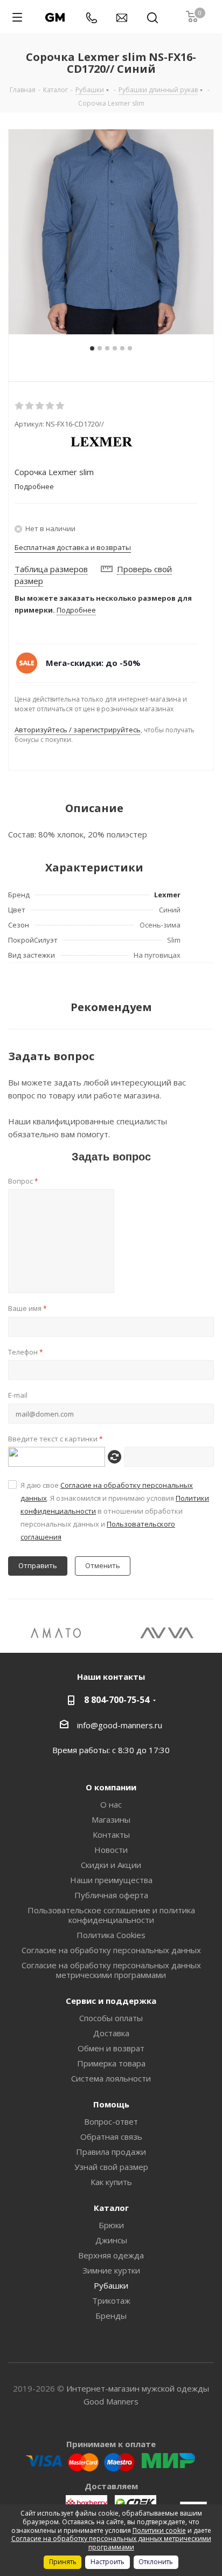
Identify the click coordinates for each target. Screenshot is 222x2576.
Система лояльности (111, 2078)
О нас (111, 1804)
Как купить (111, 2182)
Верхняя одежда (111, 2255)
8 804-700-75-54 (117, 1700)
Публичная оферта (111, 1895)
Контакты (111, 1835)
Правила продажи (111, 2152)
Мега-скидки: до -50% (93, 663)
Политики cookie (159, 2530)
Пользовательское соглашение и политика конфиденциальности (111, 1915)
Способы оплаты (111, 2018)
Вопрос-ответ (111, 2121)
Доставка (111, 2033)
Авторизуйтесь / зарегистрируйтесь (78, 730)
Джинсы (111, 2240)
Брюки (111, 2225)
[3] (40, 406)
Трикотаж (111, 2300)
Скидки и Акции (111, 1865)
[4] (50, 406)
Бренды (111, 2316)
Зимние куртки (111, 2270)
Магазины (111, 1819)
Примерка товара (111, 2063)
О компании (111, 1787)
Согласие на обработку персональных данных (111, 1950)
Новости (111, 1850)
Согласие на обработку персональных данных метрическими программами (111, 1970)
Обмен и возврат (111, 2048)
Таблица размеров (51, 569)
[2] (30, 406)
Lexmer (167, 895)
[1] (20, 406)
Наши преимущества (111, 1880)
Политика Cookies (111, 1935)
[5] (61, 406)
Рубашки (111, 2285)
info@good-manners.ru (120, 1725)
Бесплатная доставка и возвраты (73, 547)
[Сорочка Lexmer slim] (111, 232)
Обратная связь (111, 2137)
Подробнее (76, 610)
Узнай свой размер (111, 2167)
